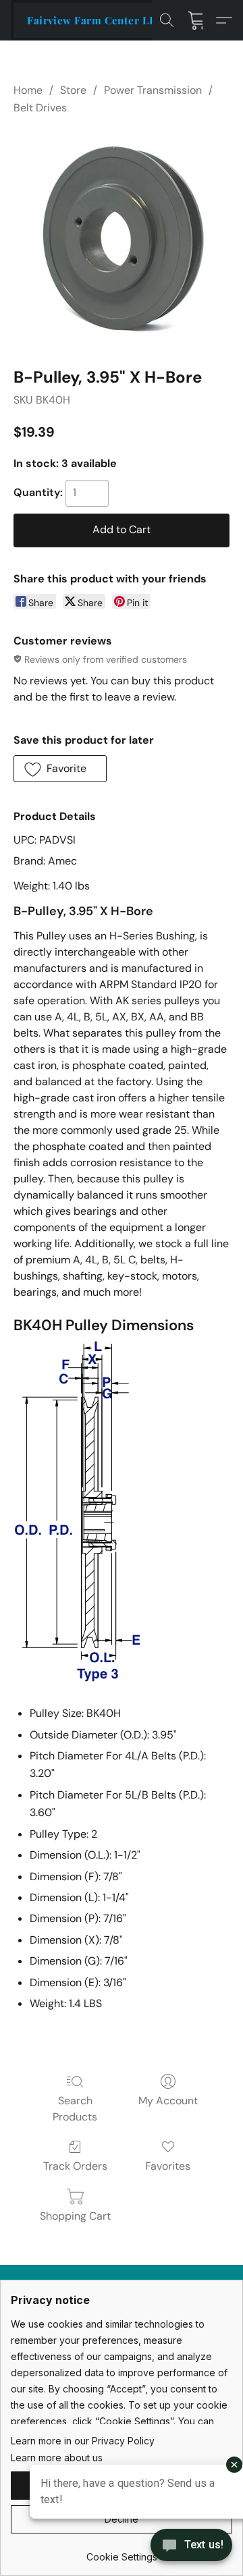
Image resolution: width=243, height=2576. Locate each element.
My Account (168, 2101)
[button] (95, 20)
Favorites (168, 2166)
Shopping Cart (75, 2216)
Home (28, 90)
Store (73, 90)
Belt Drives (40, 108)
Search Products (75, 2109)
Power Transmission (153, 90)
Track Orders (75, 2166)
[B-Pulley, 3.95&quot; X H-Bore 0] (122, 238)
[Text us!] (191, 2546)
